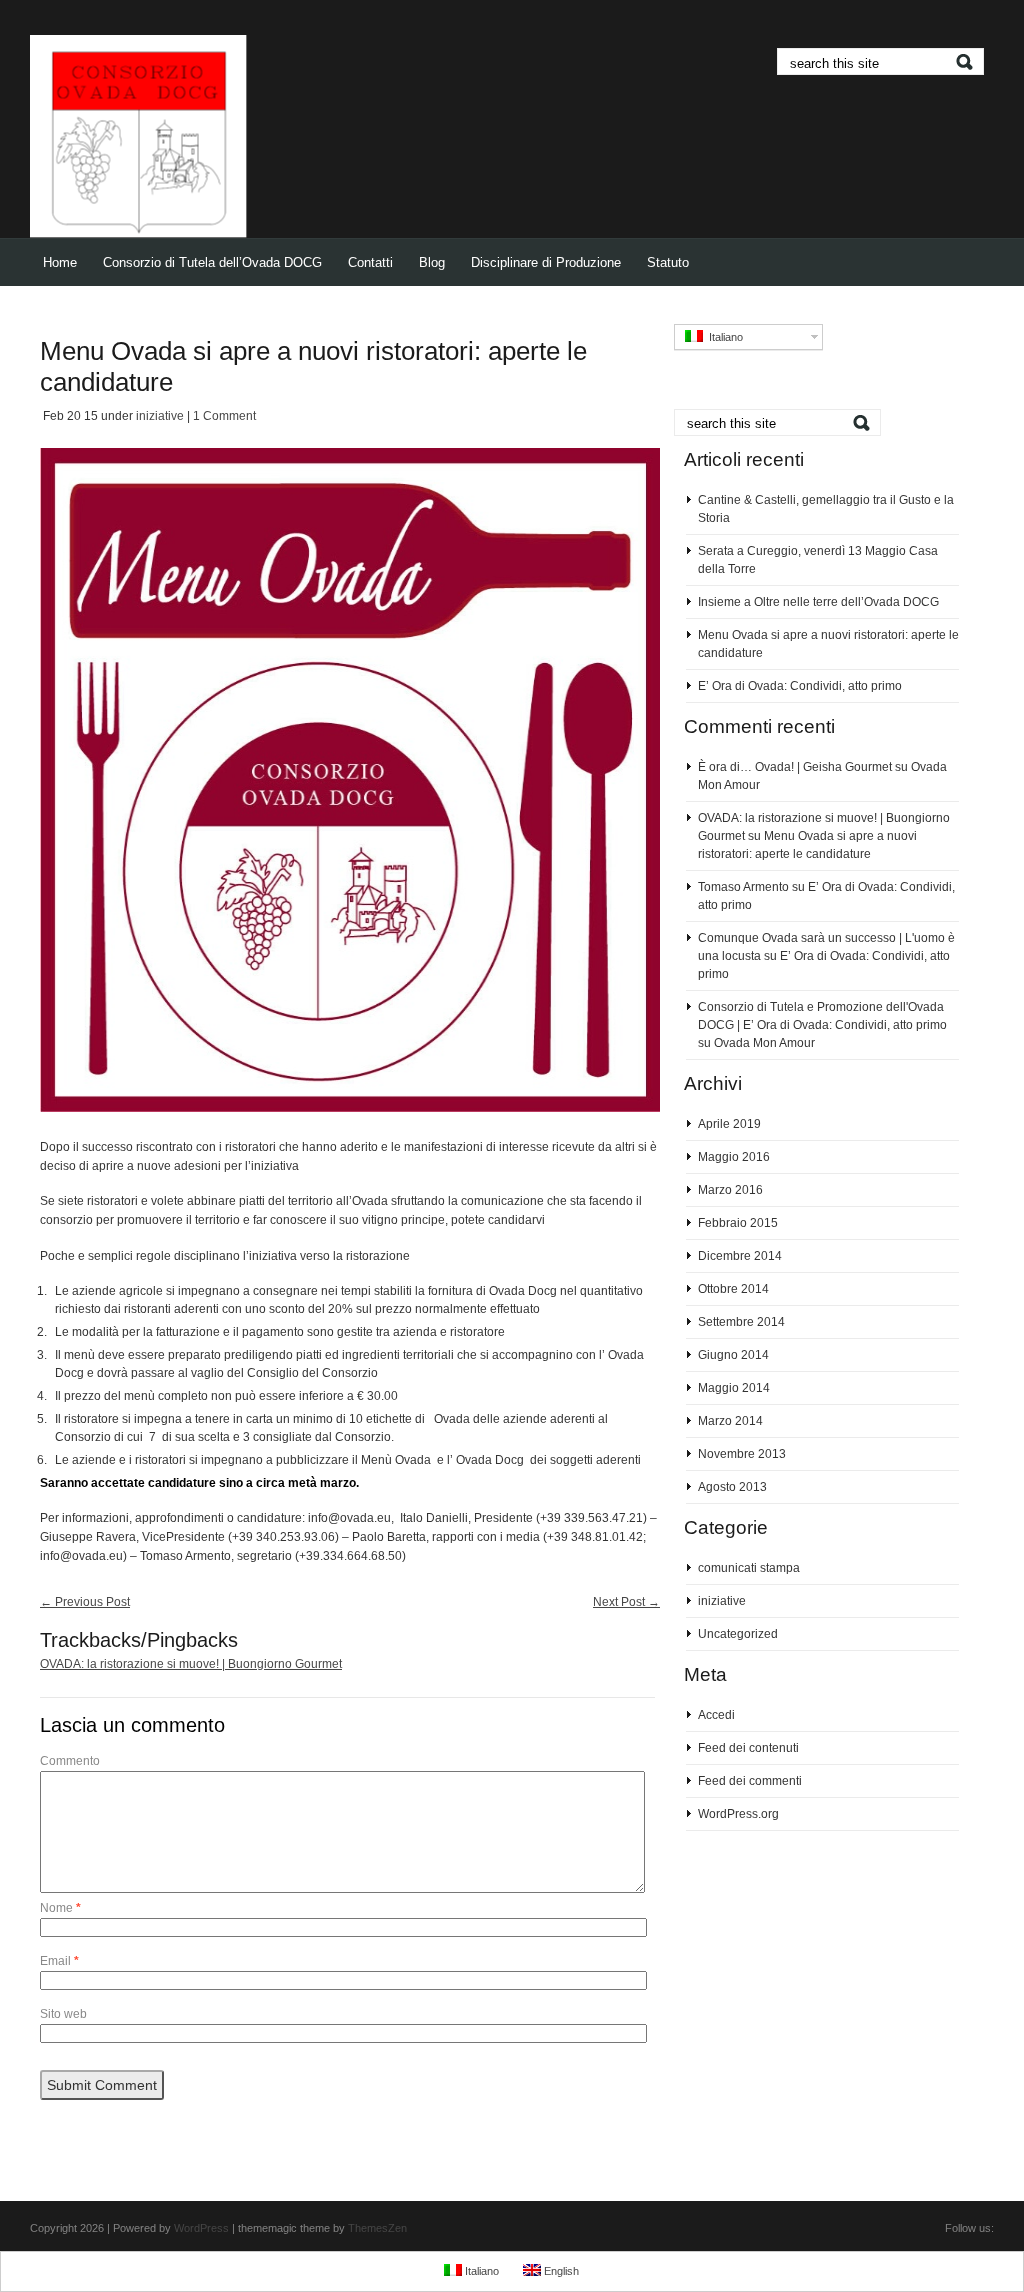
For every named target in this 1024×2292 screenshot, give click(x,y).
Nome (60, 1908)
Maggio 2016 (734, 1157)
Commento (70, 1761)
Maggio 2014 (734, 1388)
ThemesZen (377, 2228)
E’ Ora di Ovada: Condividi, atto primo (800, 686)
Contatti (370, 262)
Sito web (63, 2014)
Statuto (668, 262)
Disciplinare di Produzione (546, 262)
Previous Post (85, 1602)
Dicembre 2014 (740, 1256)
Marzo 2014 (730, 1421)
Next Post (626, 1602)
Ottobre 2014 (733, 1289)
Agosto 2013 (732, 1487)
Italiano (723, 337)
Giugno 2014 (733, 1355)
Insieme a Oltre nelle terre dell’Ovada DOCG (818, 602)
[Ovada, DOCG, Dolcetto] (138, 234)
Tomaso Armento (743, 887)
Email (59, 1961)
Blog (432, 262)
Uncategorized (738, 1634)
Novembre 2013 (742, 1454)
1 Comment (224, 416)
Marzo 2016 (730, 1190)
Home (60, 262)
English (560, 2271)
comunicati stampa (749, 1568)
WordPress (201, 2228)
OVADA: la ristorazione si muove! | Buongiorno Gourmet (191, 1664)
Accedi (716, 1715)
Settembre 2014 (741, 1322)
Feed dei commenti (750, 1781)
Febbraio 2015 (738, 1223)
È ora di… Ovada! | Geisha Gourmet (795, 767)
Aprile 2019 (729, 1124)
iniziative (160, 416)
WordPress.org (738, 1814)
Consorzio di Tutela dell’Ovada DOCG (212, 262)
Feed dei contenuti (748, 1748)
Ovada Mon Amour (764, 1043)
